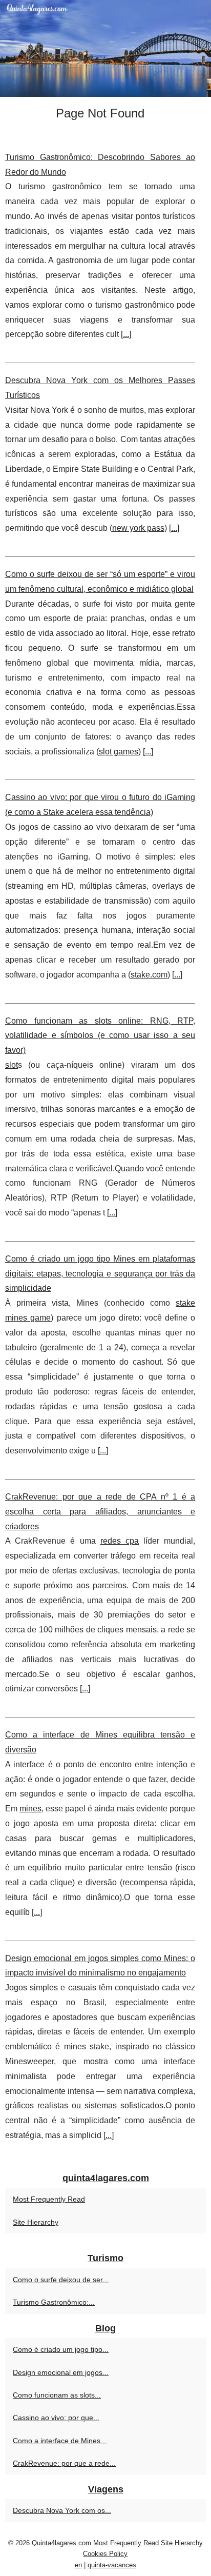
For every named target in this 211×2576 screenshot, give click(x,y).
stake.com (149, 975)
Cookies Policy (105, 2554)
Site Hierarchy (36, 2222)
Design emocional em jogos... (61, 2372)
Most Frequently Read (49, 2199)
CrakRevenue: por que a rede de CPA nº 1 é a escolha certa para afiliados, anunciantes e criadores (100, 1512)
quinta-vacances (112, 2565)
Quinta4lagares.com (61, 2543)
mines (30, 1809)
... (126, 334)
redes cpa (120, 1541)
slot (12, 1065)
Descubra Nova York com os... (62, 2510)
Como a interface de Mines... (60, 2441)
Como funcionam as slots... (57, 2395)
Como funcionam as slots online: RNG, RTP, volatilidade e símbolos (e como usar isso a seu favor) (100, 1036)
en (78, 2565)
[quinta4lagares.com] (105, 48)
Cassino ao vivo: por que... (56, 2418)
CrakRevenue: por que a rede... (64, 2463)
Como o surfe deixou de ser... (61, 2280)
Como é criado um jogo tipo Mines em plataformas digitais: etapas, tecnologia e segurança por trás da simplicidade (100, 1274)
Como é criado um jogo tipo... (61, 2349)
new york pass (138, 528)
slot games (119, 752)
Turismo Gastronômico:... (54, 2302)
